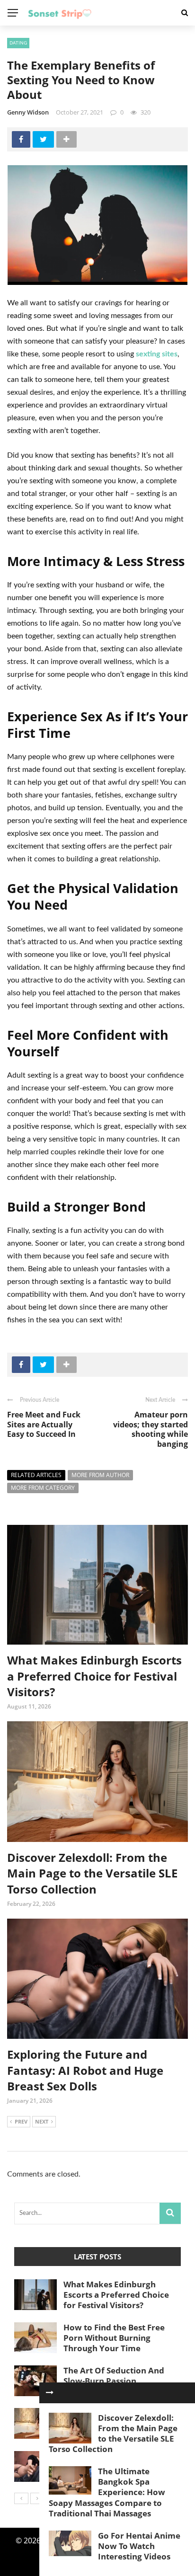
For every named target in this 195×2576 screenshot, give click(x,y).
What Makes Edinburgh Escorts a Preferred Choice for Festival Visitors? (94, 1676)
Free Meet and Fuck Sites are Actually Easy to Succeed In (44, 1425)
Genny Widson (28, 112)
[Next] (37, 2498)
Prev (21, 2121)
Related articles (36, 1475)
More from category (43, 1488)
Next (42, 2121)
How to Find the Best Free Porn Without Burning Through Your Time (114, 2338)
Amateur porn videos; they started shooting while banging (151, 1429)
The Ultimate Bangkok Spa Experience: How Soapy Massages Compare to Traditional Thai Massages (107, 2492)
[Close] (50, 2393)
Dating (18, 43)
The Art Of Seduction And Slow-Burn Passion (114, 2376)
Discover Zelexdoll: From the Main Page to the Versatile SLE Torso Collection (92, 1873)
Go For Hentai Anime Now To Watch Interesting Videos (139, 2546)
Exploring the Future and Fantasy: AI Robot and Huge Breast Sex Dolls (85, 2070)
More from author (100, 1475)
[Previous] (21, 2498)
